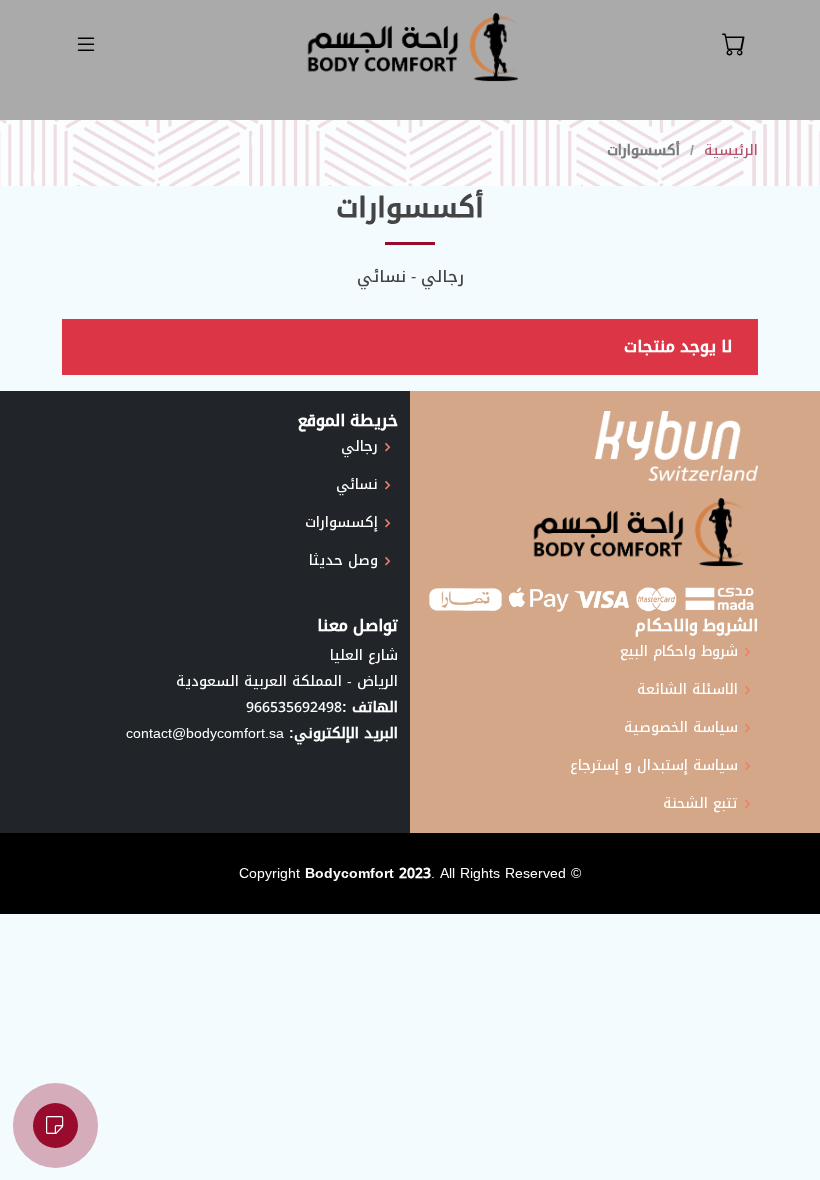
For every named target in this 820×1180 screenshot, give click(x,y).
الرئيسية (731, 150)
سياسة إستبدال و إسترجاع (654, 766)
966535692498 (294, 707)
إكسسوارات (341, 523)
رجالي (359, 447)
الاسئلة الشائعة (687, 690)
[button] (734, 45)
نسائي (357, 485)
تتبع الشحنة (700, 804)
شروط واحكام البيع (679, 652)
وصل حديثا (343, 561)
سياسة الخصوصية (681, 728)
